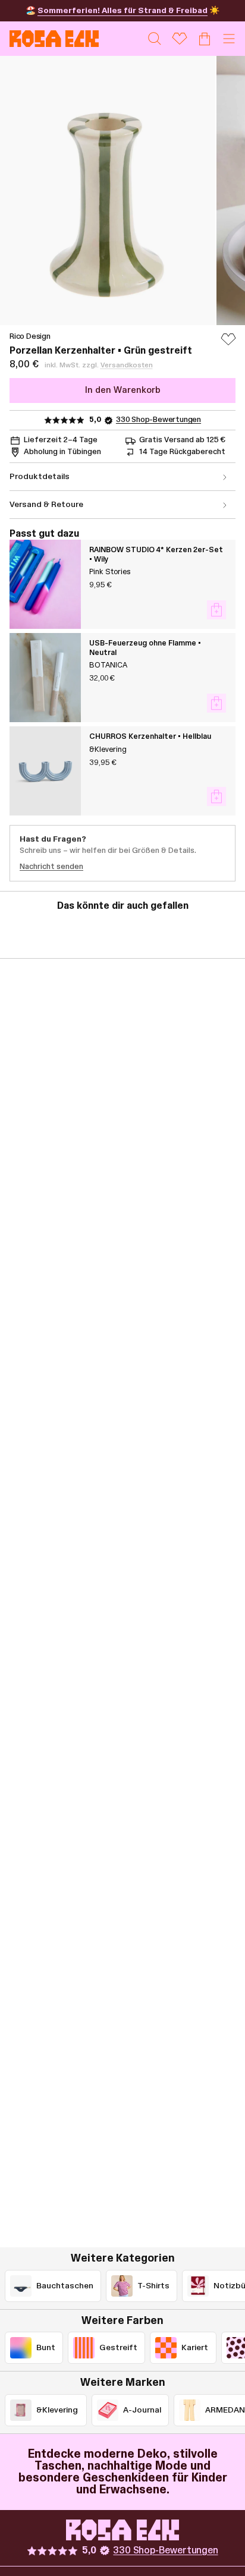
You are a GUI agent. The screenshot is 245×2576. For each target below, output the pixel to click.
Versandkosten (127, 365)
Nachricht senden (51, 867)
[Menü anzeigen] (229, 39)
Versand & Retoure (46, 505)
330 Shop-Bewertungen (158, 420)
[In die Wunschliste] (228, 345)
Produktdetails (40, 477)
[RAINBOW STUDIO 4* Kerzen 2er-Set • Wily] (45, 584)
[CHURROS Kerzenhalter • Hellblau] (45, 771)
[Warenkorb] (205, 39)
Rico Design (30, 336)
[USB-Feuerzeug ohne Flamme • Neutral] (45, 678)
